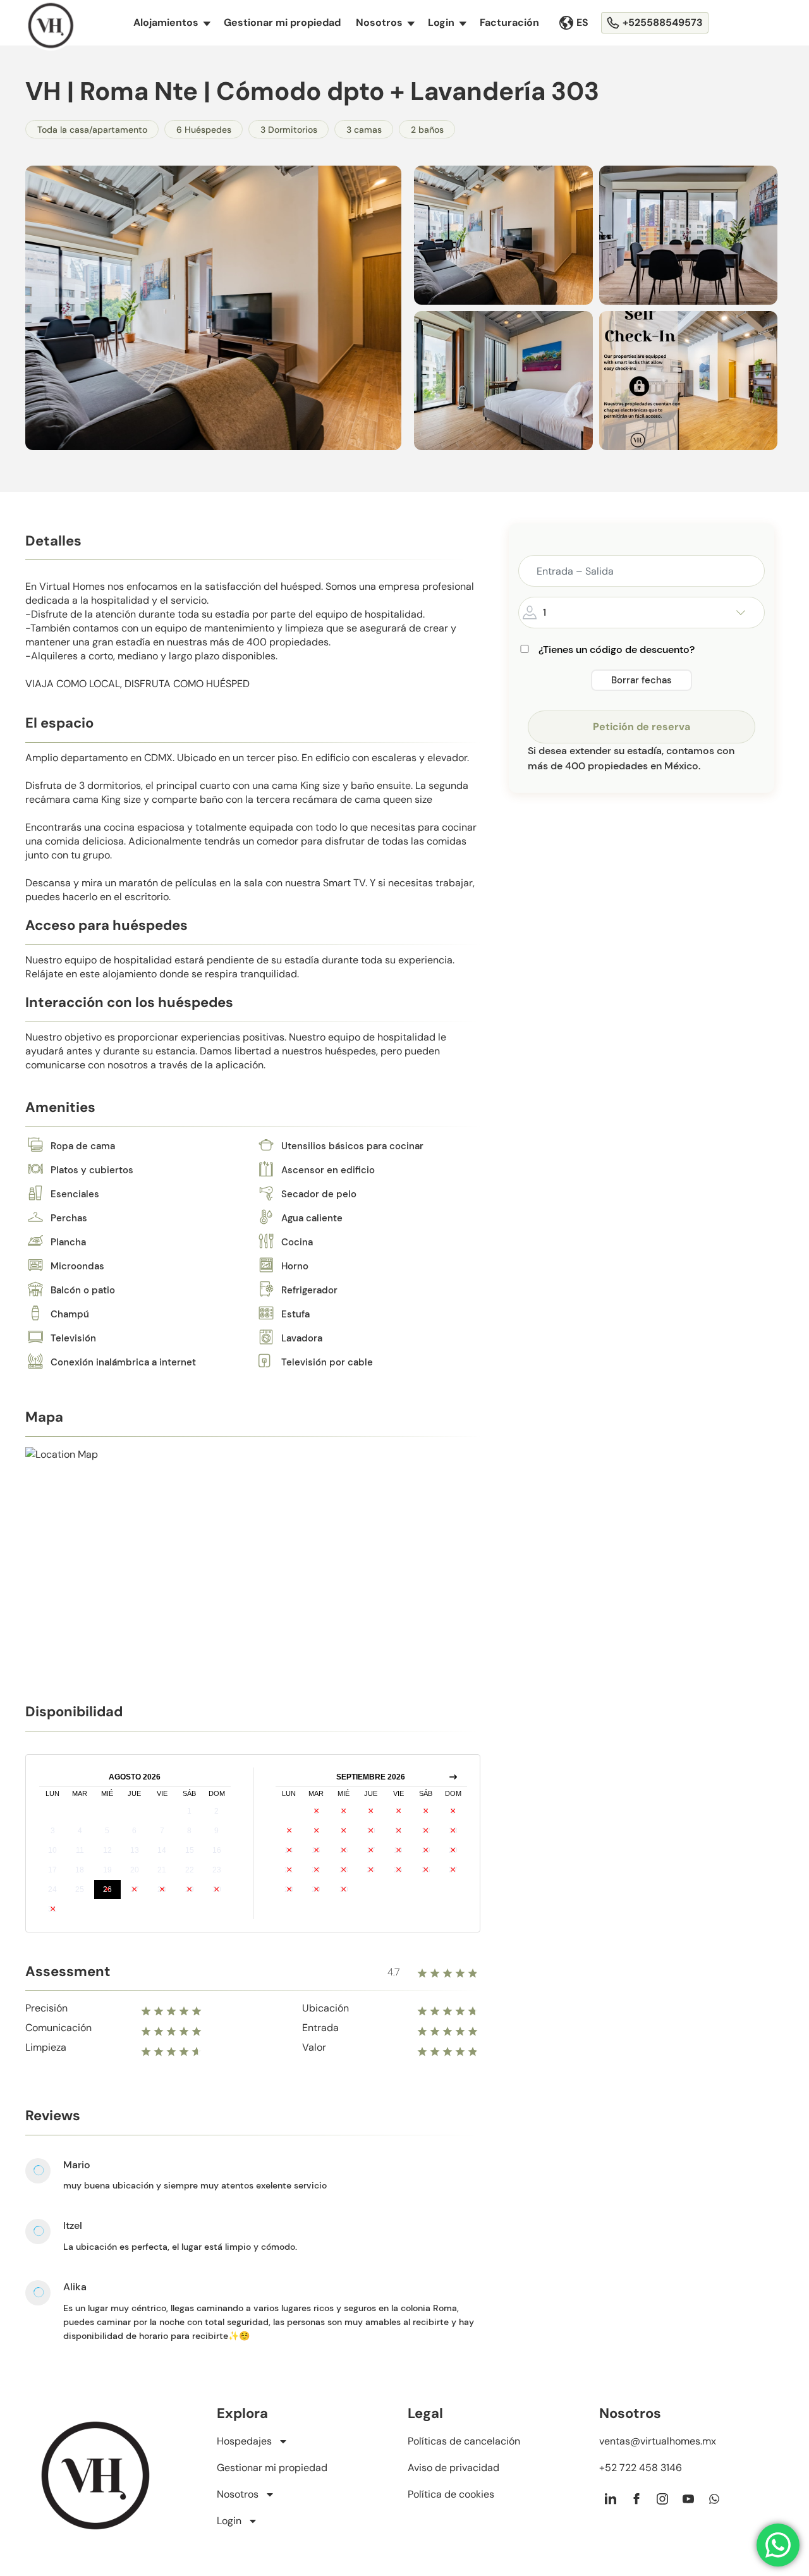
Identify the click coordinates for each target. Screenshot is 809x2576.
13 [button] (135, 1850)
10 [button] (52, 1850)
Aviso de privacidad (453, 2468)
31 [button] (52, 1909)
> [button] (453, 1777)
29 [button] (190, 1889)
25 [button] (80, 1889)
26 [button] (107, 1889)
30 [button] (217, 1889)
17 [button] (52, 1870)
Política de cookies (451, 2494)
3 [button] (53, 1831)
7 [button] (162, 1831)
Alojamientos (172, 22)
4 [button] (80, 1831)
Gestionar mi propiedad (282, 22)
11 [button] (80, 1850)
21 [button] (162, 1870)
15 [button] (190, 1850)
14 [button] (162, 1850)
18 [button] (80, 1870)
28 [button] (162, 1889)
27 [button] (135, 1889)
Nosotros (385, 22)
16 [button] (217, 1850)
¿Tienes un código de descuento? (617, 650)
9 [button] (216, 1831)
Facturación (509, 22)
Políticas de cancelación (464, 2441)
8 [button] (189, 1831)
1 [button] (189, 1811)
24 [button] (52, 1889)
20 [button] (135, 1870)
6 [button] (134, 1831)
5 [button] (107, 1831)
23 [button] (217, 1870)
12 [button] (107, 1850)
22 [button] (190, 1870)
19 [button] (107, 1870)
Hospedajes (244, 2441)
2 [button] (216, 1811)
